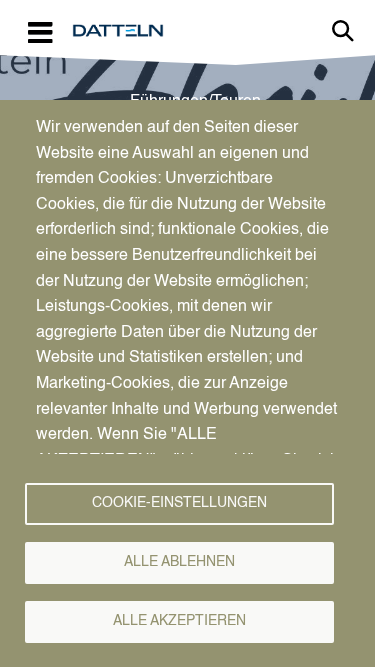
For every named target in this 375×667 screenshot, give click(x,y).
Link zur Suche (343, 31)
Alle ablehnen (179, 562)
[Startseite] (126, 31)
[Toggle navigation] (40, 31)
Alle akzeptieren (179, 621)
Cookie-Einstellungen (179, 503)
